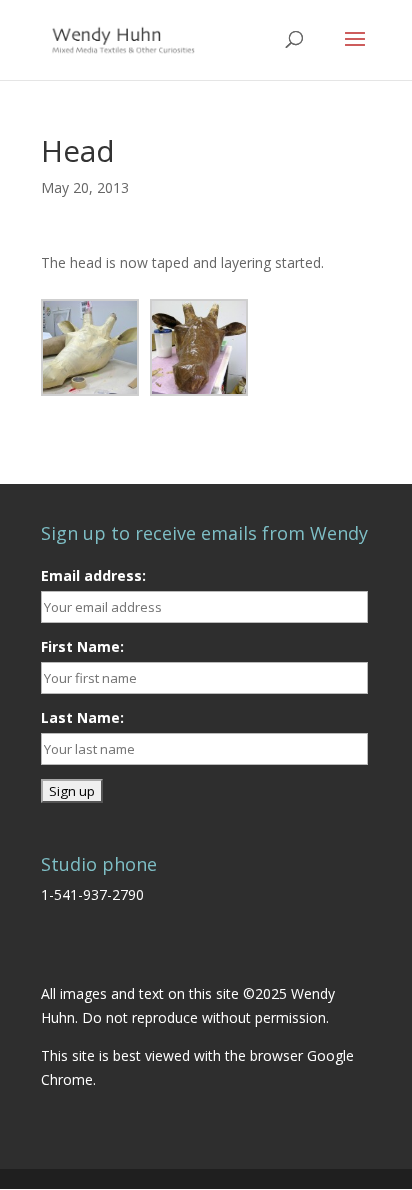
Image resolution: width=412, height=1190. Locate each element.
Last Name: (82, 717)
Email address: (93, 575)
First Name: (82, 646)
